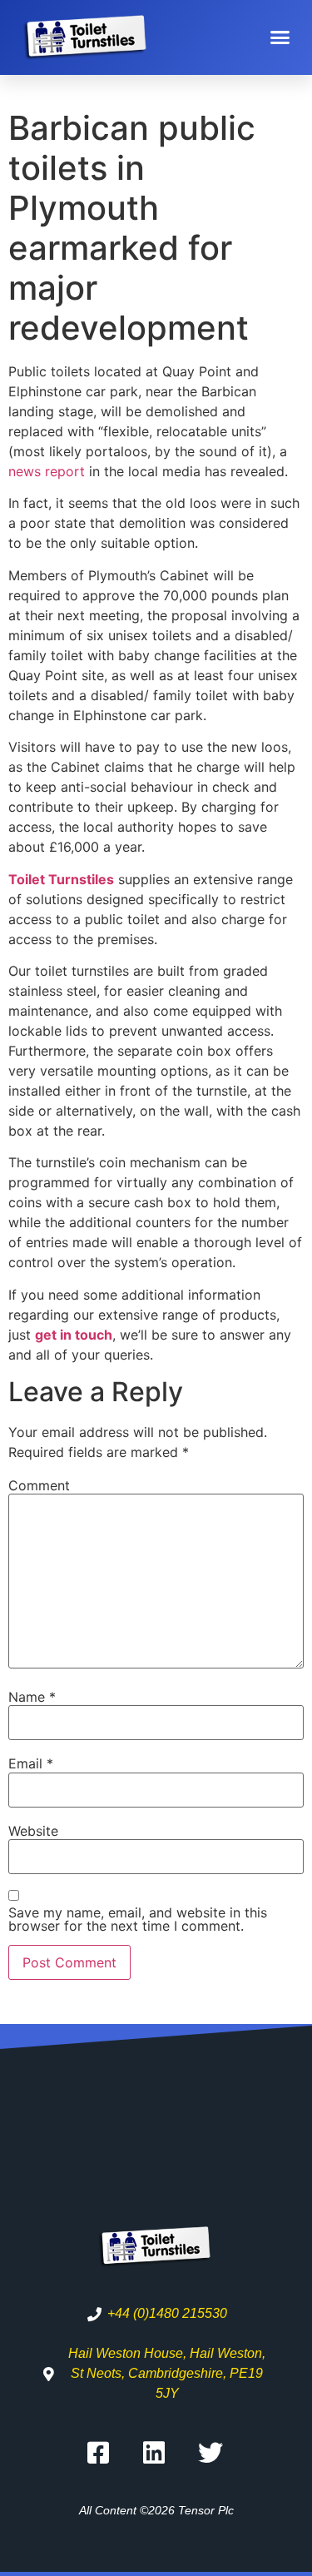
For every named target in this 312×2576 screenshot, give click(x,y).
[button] (280, 37)
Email (31, 1763)
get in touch (74, 1335)
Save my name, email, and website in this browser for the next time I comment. (138, 1919)
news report (47, 471)
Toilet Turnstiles (61, 879)
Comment (39, 1485)
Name (32, 1697)
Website (33, 1831)
